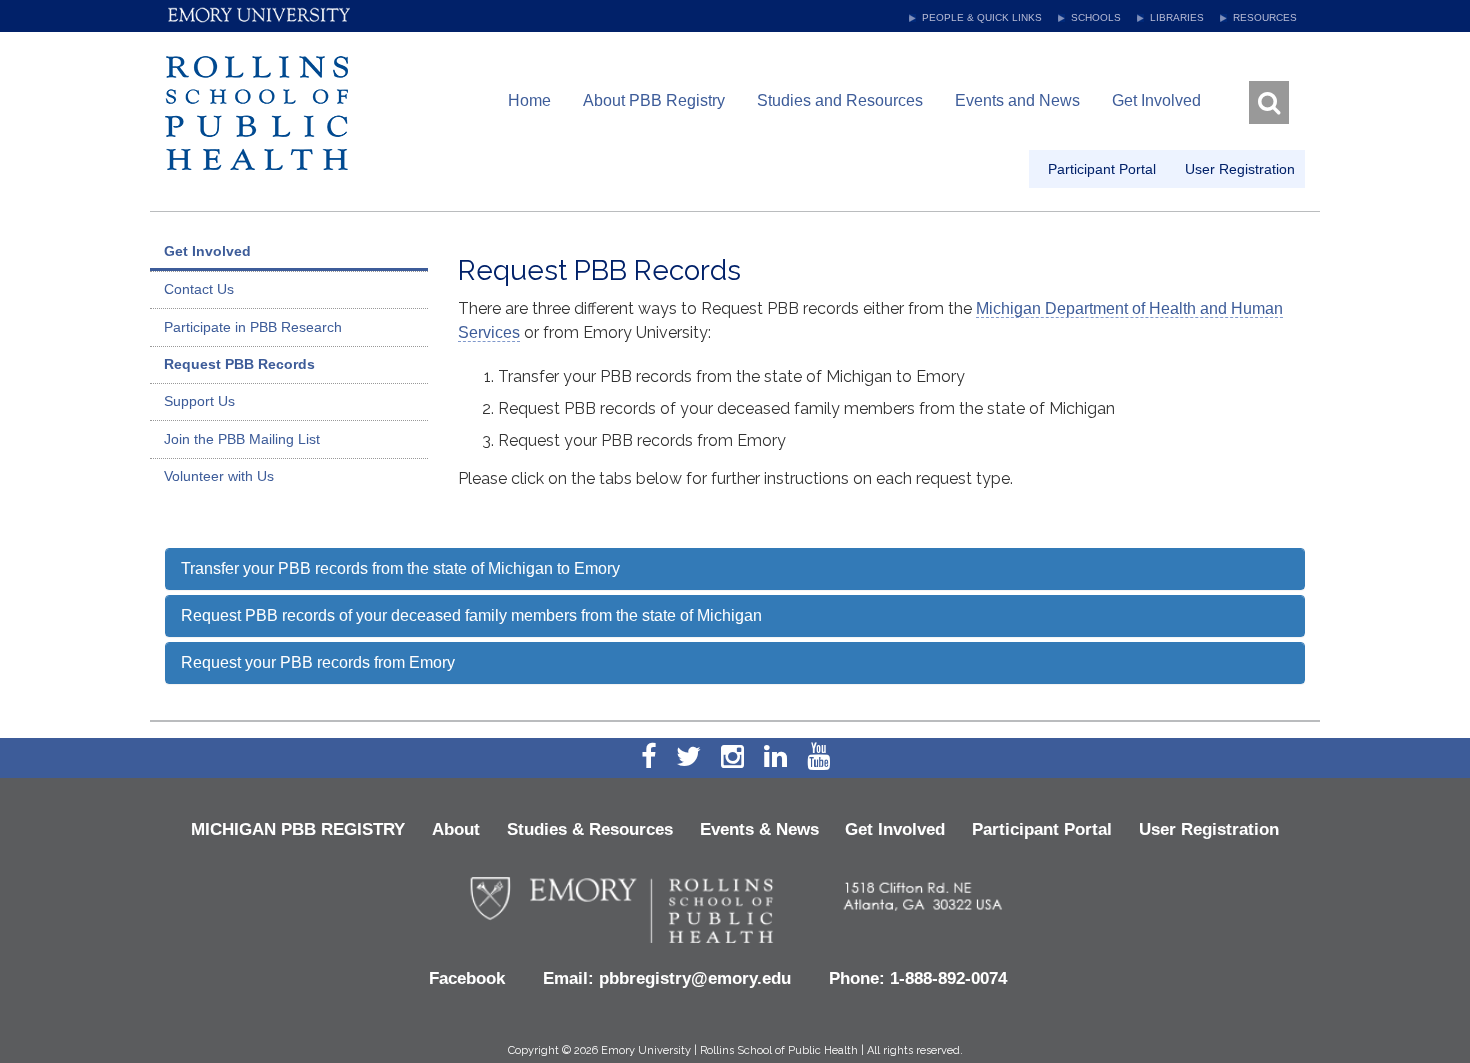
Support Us (199, 401)
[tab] (735, 569)
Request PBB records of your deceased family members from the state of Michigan (471, 615)
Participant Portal (1042, 829)
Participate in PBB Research (253, 327)
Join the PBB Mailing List (242, 439)
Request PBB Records (239, 364)
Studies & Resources (590, 829)
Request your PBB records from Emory (318, 662)
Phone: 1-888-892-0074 (918, 978)
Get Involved (1156, 100)
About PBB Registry (654, 100)
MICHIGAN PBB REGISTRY (298, 829)
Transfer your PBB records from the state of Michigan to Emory (400, 568)
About (456, 829)
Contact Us (199, 289)
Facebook (467, 978)
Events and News (1017, 100)
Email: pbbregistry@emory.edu (667, 978)
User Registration (1209, 829)
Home (529, 100)
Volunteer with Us (219, 476)
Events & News (759, 829)
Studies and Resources (840, 100)
